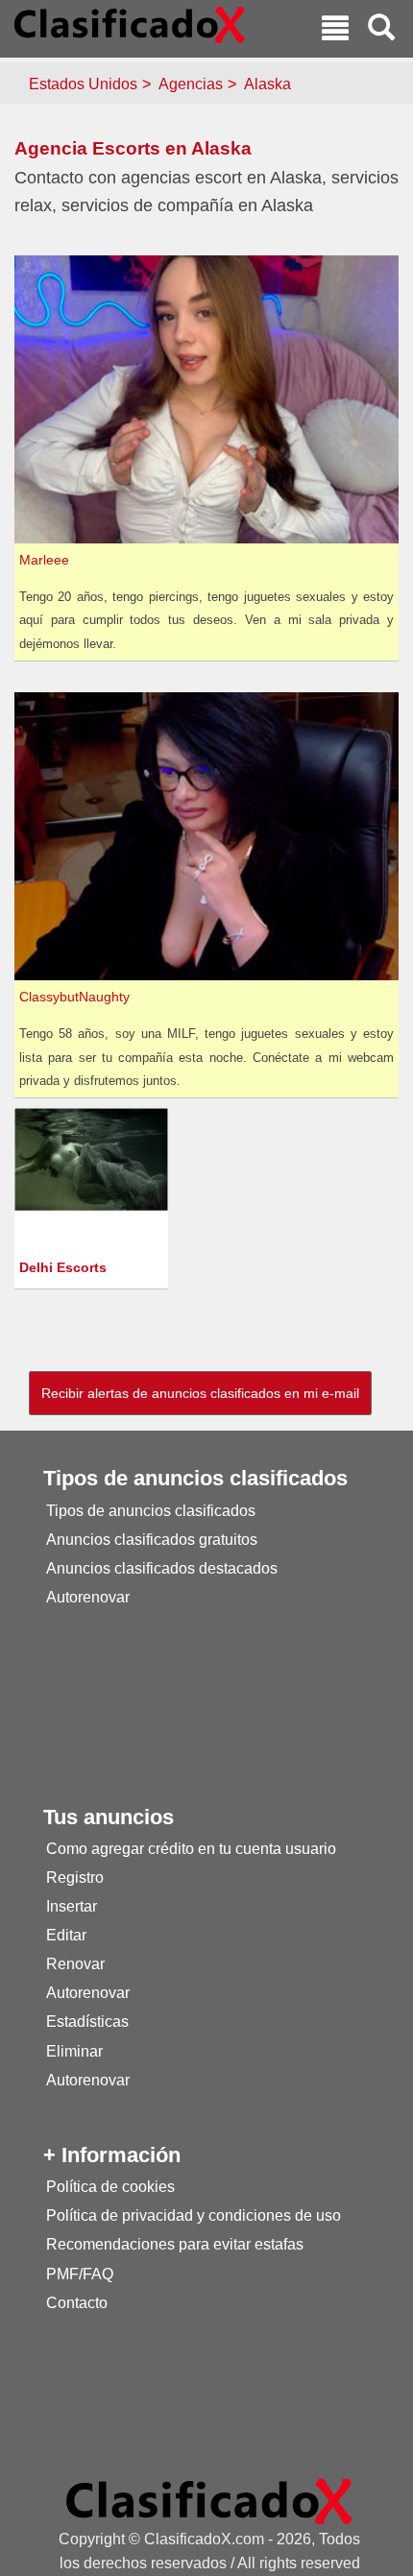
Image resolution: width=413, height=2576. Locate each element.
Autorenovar (88, 1597)
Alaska (267, 84)
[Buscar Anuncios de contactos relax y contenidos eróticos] (381, 30)
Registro (75, 1878)
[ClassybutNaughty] (209, 835)
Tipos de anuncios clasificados (151, 1511)
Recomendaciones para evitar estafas (175, 2244)
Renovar (75, 1964)
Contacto (77, 2303)
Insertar (72, 1906)
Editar (66, 1935)
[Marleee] (209, 398)
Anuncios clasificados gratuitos (152, 1540)
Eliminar (74, 2051)
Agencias (191, 84)
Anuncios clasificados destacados (162, 1568)
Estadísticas (87, 2022)
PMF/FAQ (80, 2274)
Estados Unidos (83, 84)
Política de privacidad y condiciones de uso (194, 2215)
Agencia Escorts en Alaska (133, 148)
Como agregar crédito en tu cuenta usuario (191, 1849)
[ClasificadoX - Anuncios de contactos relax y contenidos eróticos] (209, 2501)
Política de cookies (110, 2187)
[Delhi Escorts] (94, 1158)
